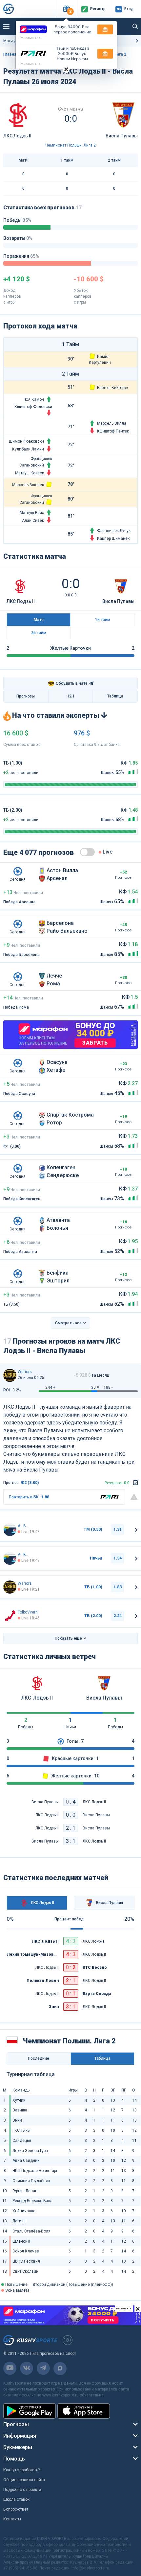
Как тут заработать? (21, 2470)
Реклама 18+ (30, 38)
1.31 (118, 1529)
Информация (20, 2436)
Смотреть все (68, 1323)
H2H (70, 696)
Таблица (115, 696)
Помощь (14, 2459)
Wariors (25, 1372)
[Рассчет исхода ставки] (135, 1483)
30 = (95, 1387)
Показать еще (68, 1638)
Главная (11, 54)
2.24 (118, 1616)
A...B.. (23, 1526)
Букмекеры (18, 2447)
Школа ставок (16, 2499)
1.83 (118, 1587)
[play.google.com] (30, 2411)
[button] (66, 9)
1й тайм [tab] (103, 620)
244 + (50, 1387)
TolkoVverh (28, 1612)
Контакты (12, 2519)
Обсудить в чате (68, 684)
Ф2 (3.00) (30, 1483)
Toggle (87, 852)
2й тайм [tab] (39, 633)
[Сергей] (10, 1616)
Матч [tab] (39, 620)
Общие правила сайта (24, 2480)
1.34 (118, 1558)
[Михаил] (10, 1375)
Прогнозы (26, 696)
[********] (10, 1529)
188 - (108, 1387)
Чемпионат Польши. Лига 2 (70, 145)
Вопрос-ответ (16, 2509)
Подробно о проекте (22, 2490)
